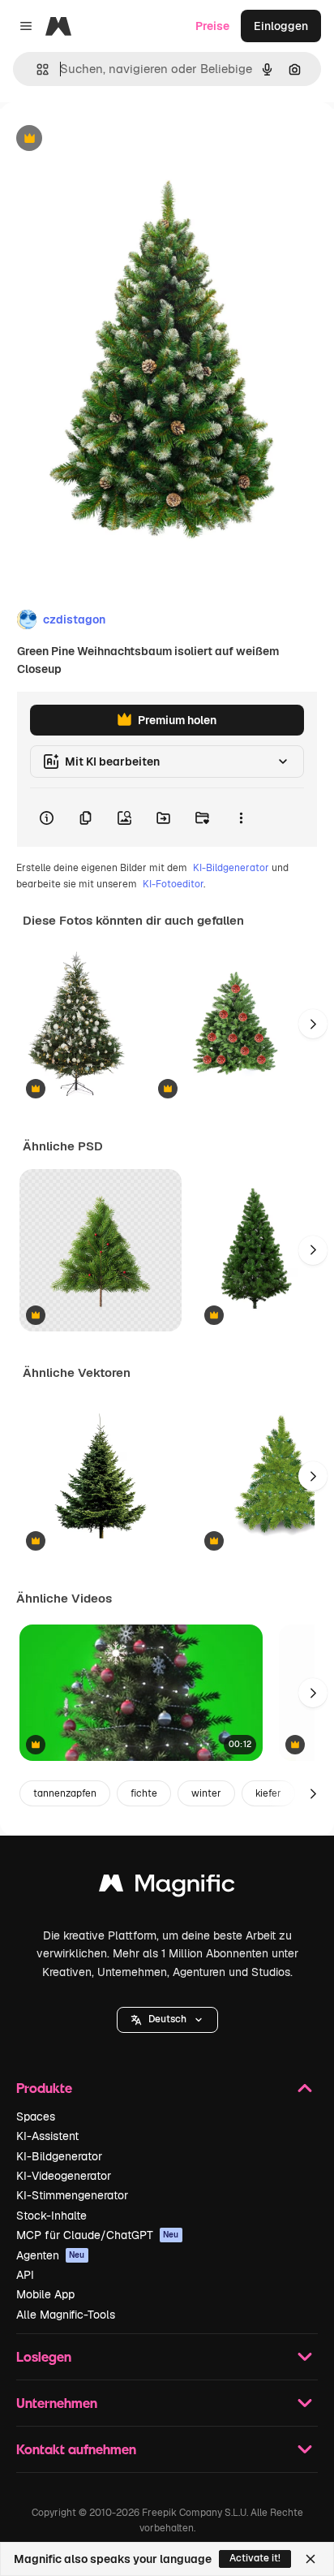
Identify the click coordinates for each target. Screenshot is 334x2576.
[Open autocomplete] (36, 69)
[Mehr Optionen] (241, 818)
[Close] (310, 2559)
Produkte (44, 2088)
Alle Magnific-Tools (66, 2315)
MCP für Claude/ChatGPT (98, 2235)
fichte (144, 1793)
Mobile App (45, 2294)
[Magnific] (167, 1887)
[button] (167, 2020)
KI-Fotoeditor (173, 884)
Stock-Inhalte (51, 2216)
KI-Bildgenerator (231, 868)
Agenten (51, 2255)
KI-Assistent (47, 2136)
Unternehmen (57, 2403)
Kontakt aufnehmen (76, 2449)
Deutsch (167, 2019)
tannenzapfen (65, 1793)
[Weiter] (313, 1024)
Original (104, 139)
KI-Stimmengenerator (72, 2195)
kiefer (268, 1793)
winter (206, 1793)
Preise (212, 26)
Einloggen (281, 26)
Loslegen (44, 2356)
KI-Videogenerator (64, 2176)
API (25, 2275)
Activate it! (255, 2558)
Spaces (36, 2116)
